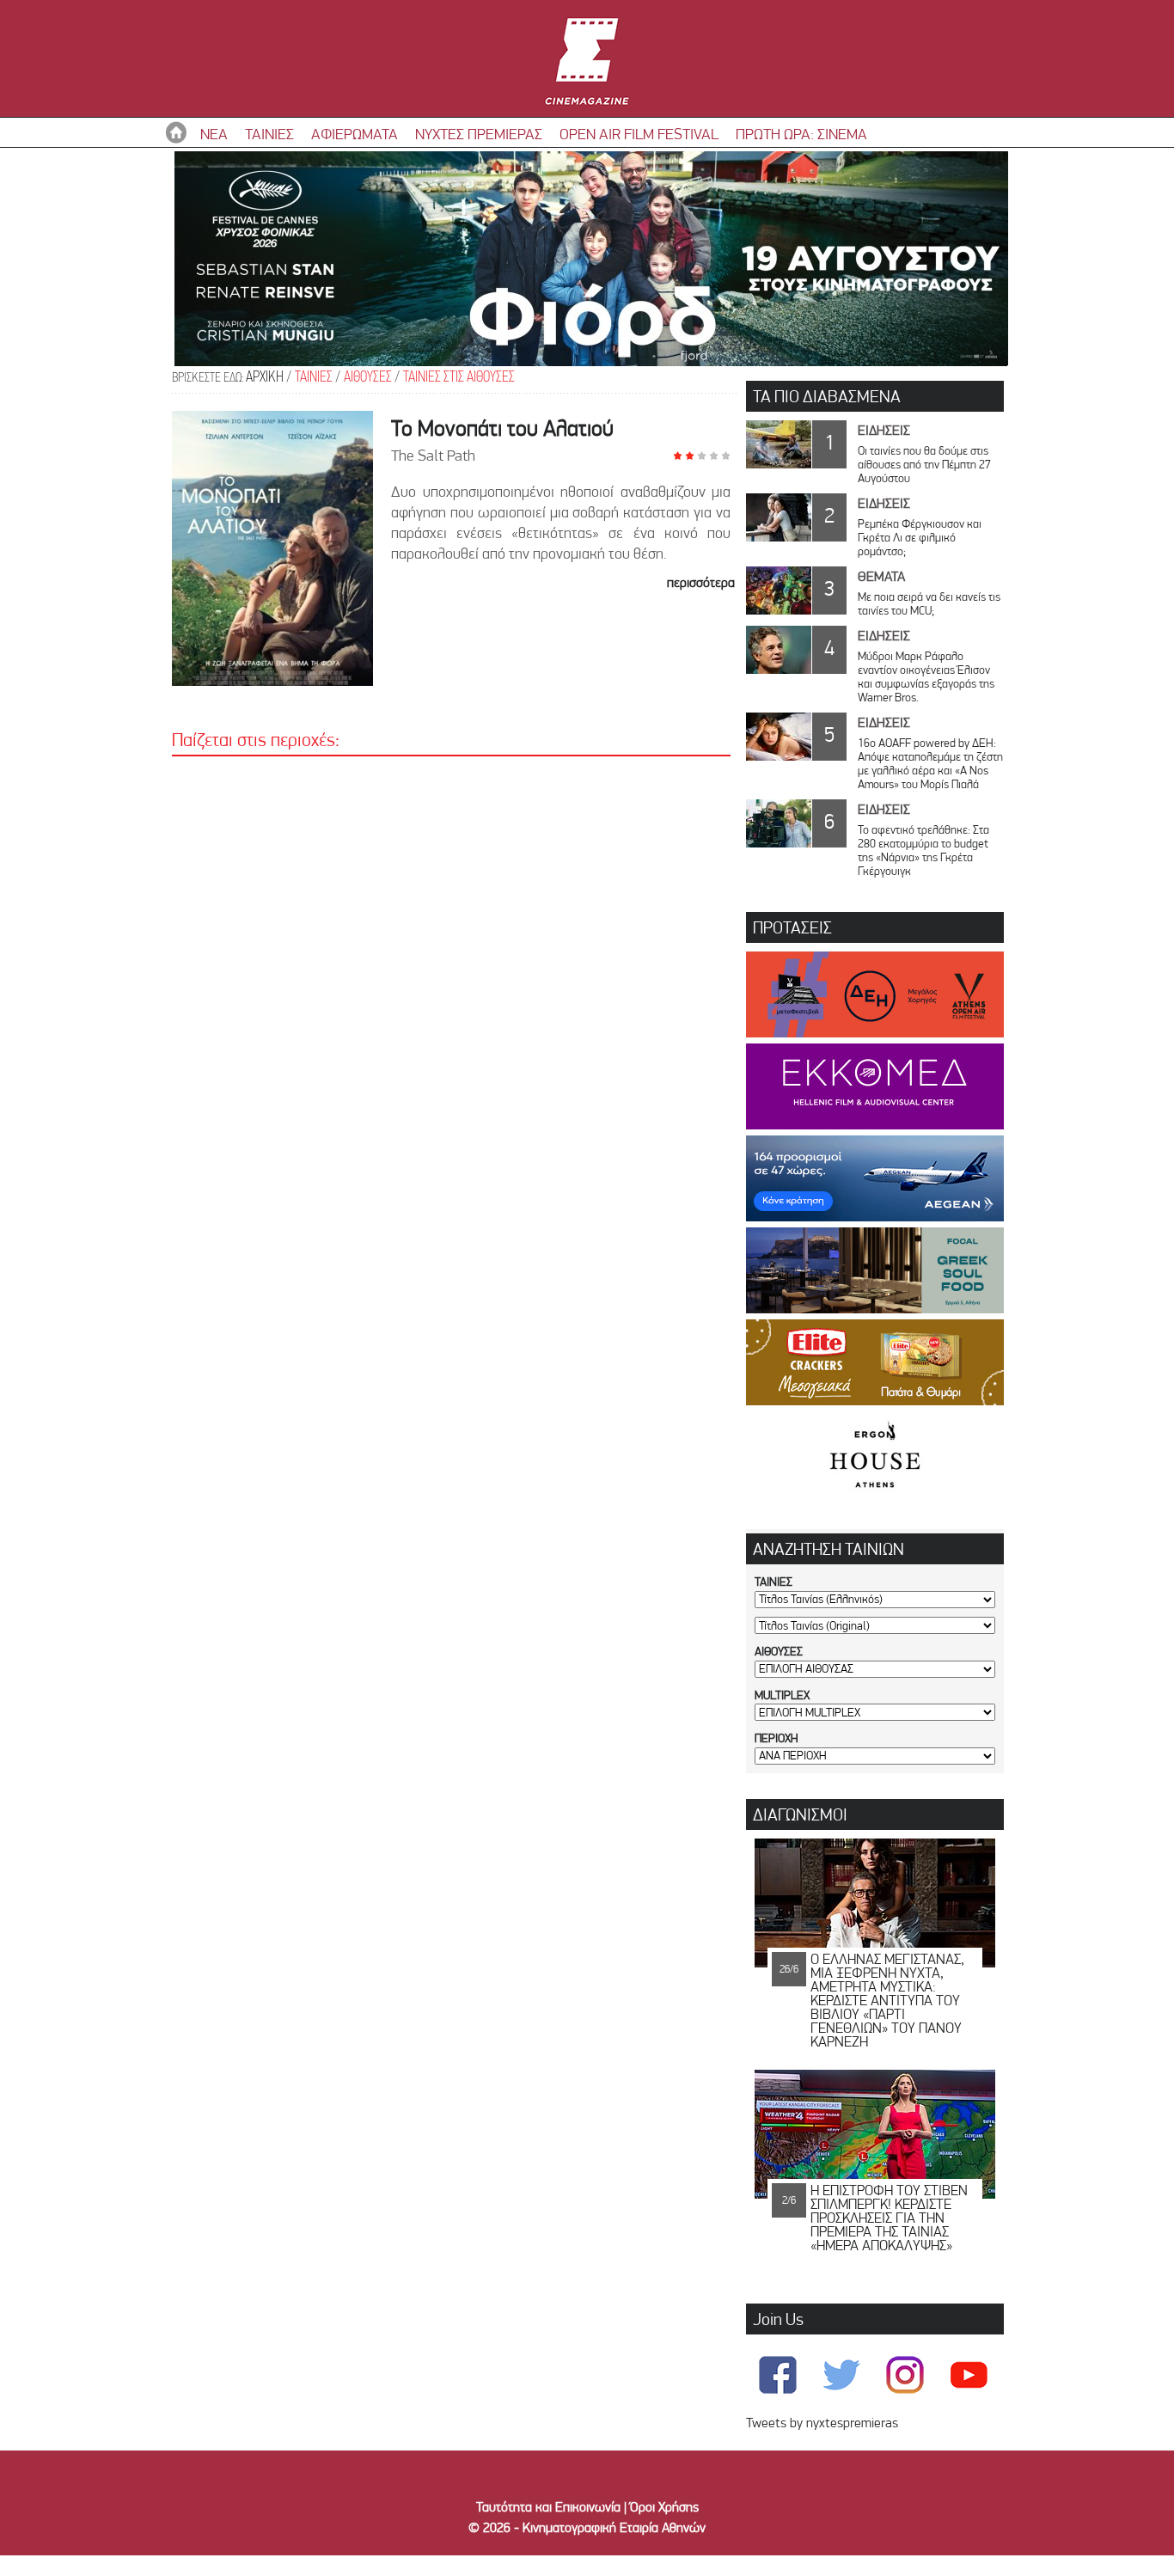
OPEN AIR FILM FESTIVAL (639, 134)
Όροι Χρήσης (664, 2507)
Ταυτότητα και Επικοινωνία (548, 2507)
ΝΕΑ (214, 134)
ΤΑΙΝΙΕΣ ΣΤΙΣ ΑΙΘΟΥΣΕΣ (459, 378)
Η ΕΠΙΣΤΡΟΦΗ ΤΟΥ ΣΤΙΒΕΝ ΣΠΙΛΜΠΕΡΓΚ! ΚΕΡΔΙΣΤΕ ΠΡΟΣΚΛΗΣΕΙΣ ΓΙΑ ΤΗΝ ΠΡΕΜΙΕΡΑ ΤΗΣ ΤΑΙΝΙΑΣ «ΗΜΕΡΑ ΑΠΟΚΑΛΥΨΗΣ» (889, 2218)
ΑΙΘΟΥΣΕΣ (368, 378)
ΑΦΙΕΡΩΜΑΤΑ (355, 134)
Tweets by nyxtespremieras (822, 2423)
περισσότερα (701, 582)
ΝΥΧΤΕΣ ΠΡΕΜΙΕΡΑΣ (479, 134)
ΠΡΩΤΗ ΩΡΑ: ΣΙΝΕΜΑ (801, 134)
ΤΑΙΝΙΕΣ (269, 134)
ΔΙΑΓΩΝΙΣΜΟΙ (800, 1814)
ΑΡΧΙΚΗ (265, 378)
